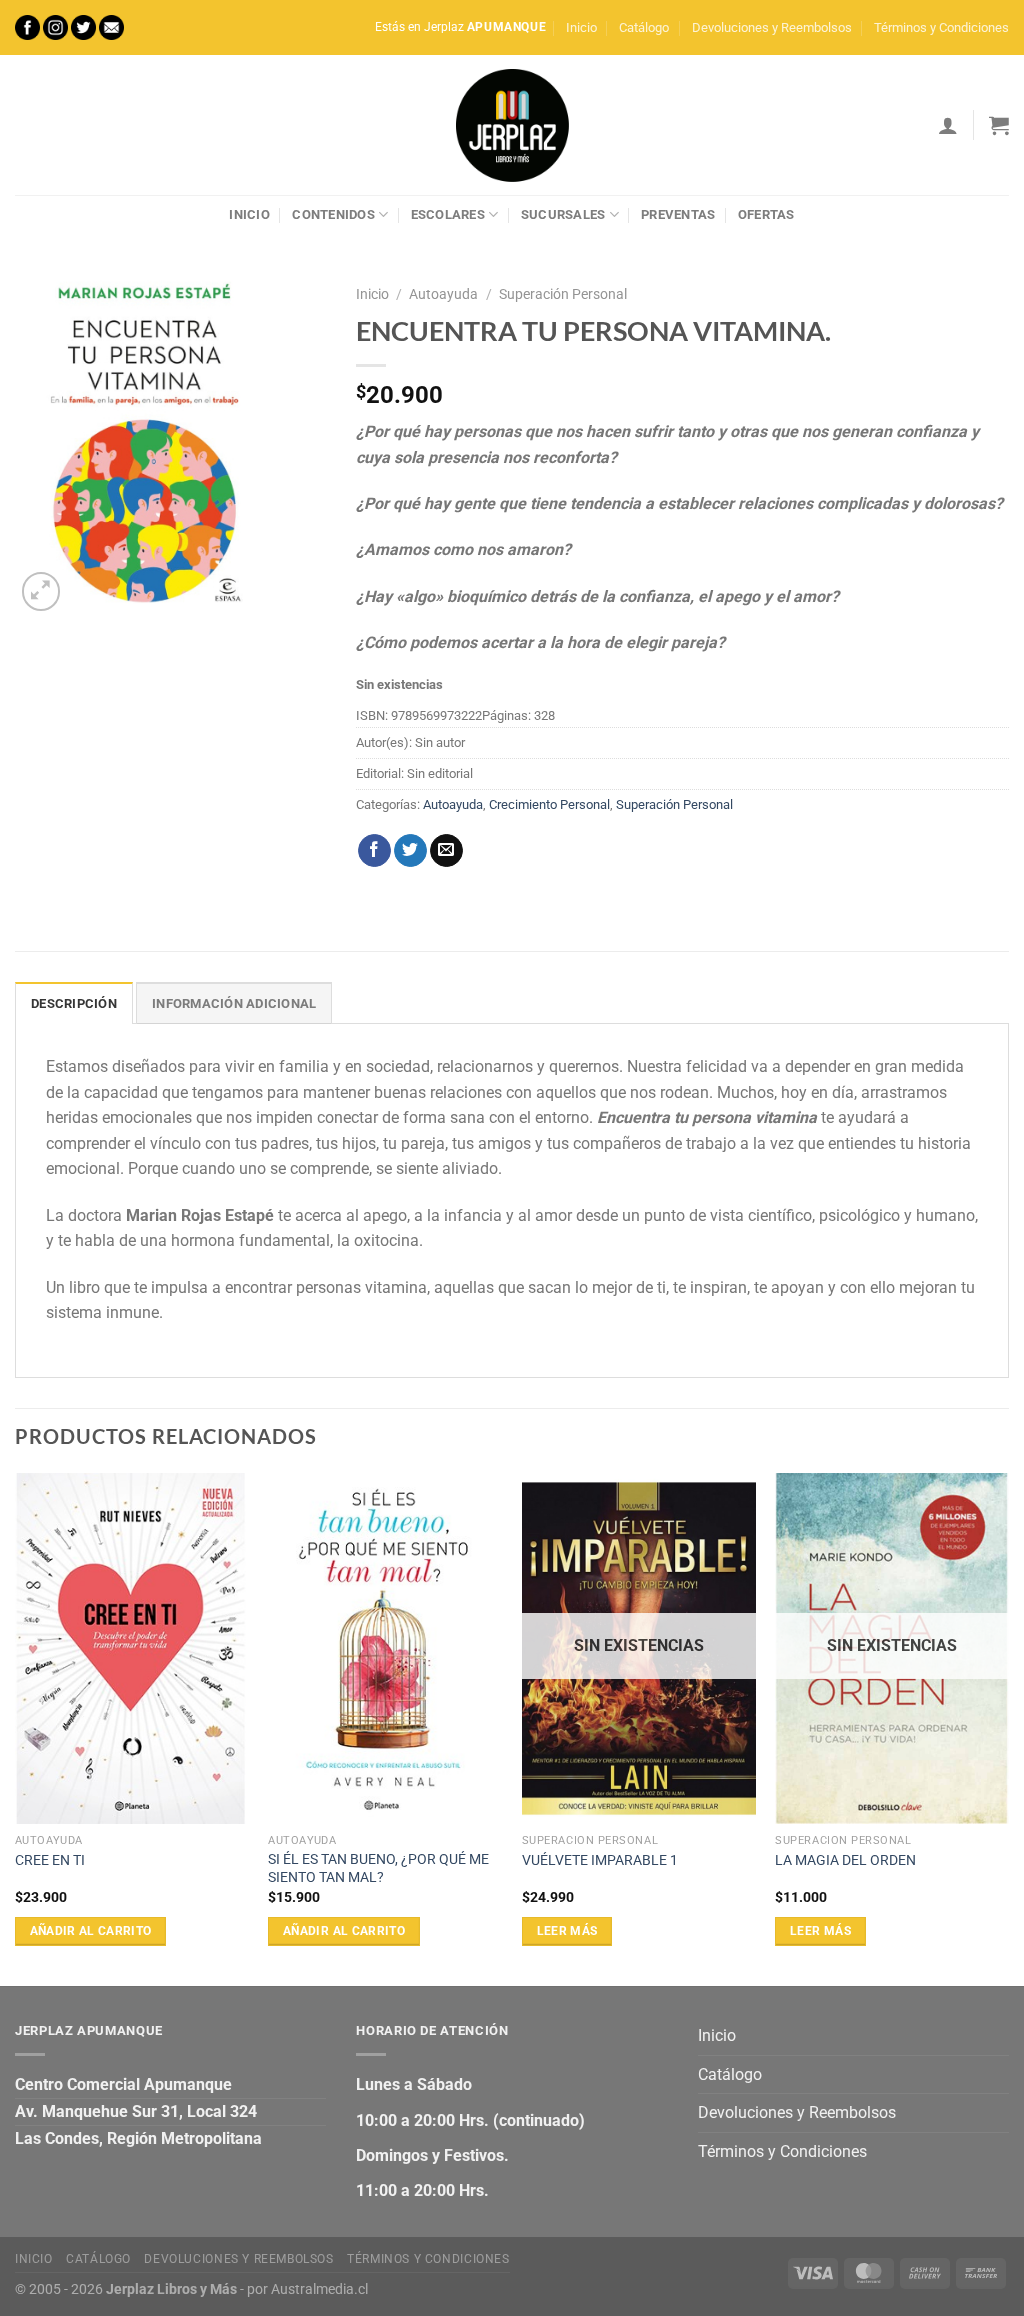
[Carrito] (999, 125)
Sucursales (563, 214)
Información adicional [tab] (234, 1003)
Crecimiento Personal (549, 804)
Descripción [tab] (74, 1003)
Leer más (567, 1931)
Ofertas (766, 214)
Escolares (448, 214)
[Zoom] (41, 591)
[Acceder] (948, 125)
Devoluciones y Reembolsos (772, 27)
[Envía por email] (446, 851)
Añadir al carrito (91, 1931)
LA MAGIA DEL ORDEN (845, 1860)
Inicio (581, 27)
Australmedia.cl (319, 2289)
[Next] (1008, 1727)
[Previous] (16, 1727)
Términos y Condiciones (941, 27)
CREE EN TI (50, 1860)
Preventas (678, 214)
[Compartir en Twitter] (410, 851)
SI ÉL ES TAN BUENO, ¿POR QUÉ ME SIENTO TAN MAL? (378, 1869)
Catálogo (644, 27)
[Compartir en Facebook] (374, 851)
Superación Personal (563, 294)
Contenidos (333, 214)
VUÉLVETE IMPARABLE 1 (600, 1860)
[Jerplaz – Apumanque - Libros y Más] (512, 125)
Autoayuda (443, 294)
